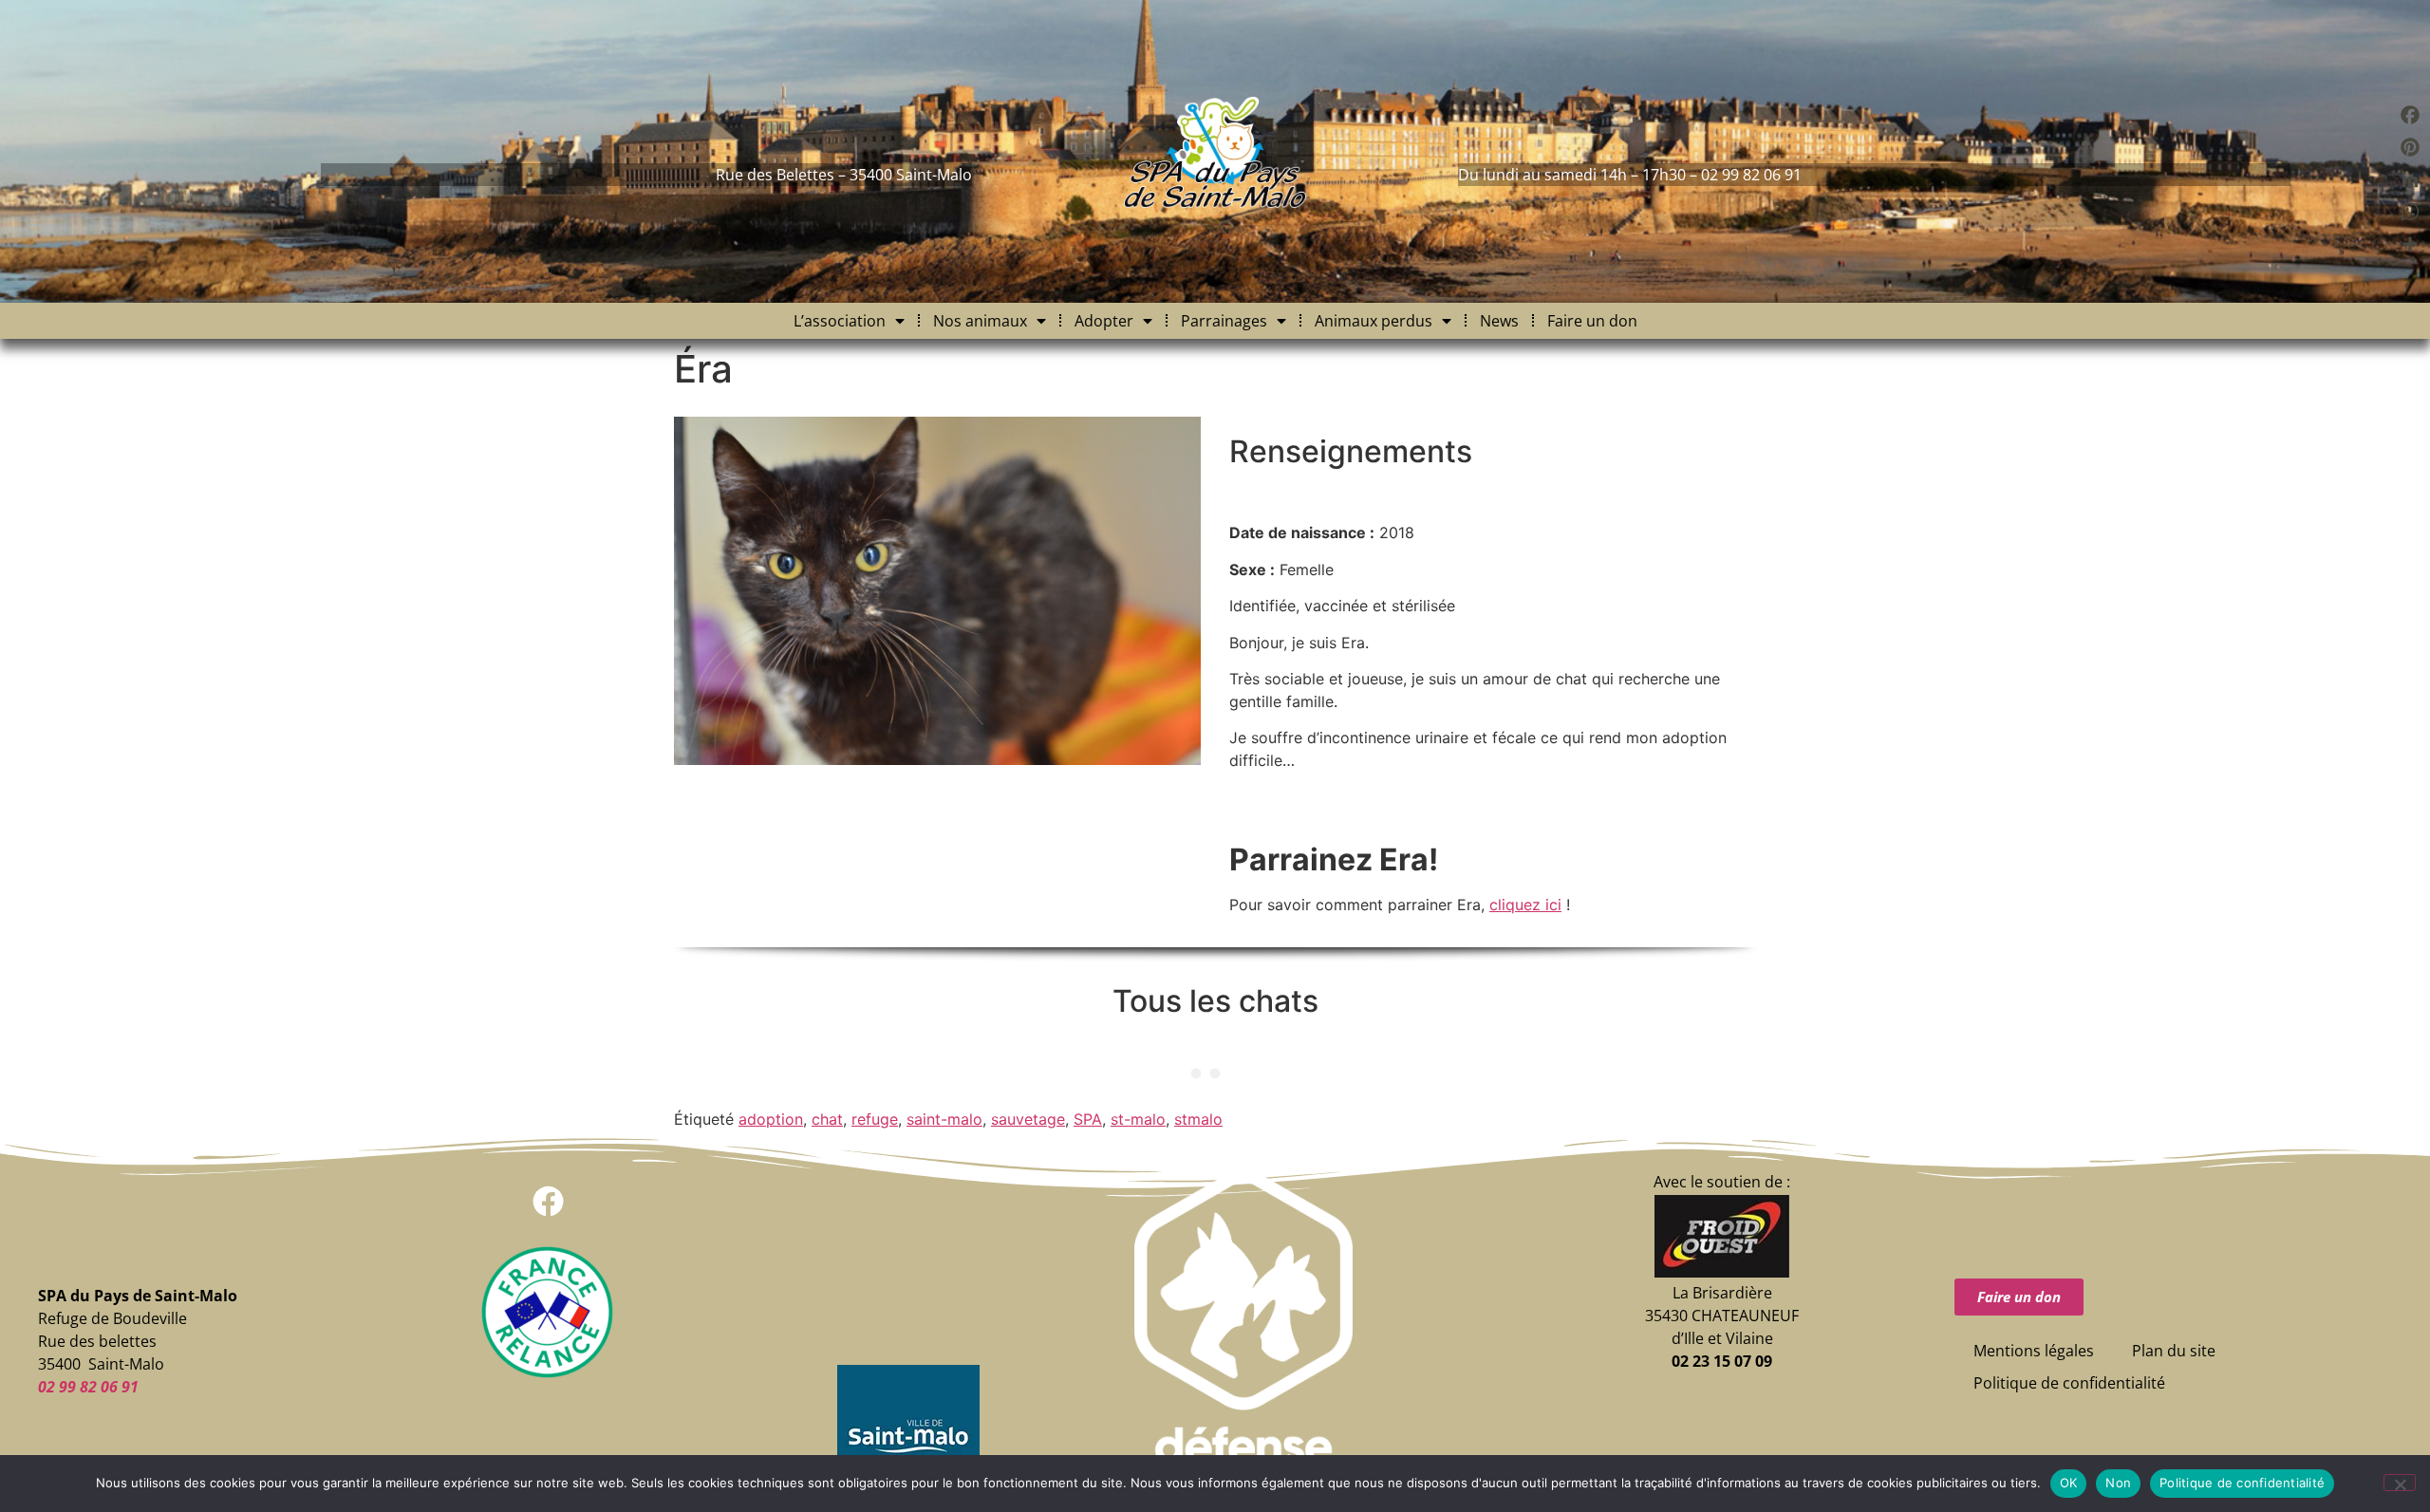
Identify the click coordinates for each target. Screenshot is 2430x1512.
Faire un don (1592, 321)
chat (827, 1119)
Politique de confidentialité (2069, 1383)
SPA (1088, 1119)
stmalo (1198, 1119)
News (1499, 321)
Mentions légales (2034, 1351)
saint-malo (944, 1119)
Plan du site (2174, 1351)
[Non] (2400, 1483)
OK (2069, 1483)
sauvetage (1028, 1119)
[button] (548, 1201)
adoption (771, 1119)
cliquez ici (1525, 905)
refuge (875, 1119)
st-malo (1138, 1119)
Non (2118, 1483)
